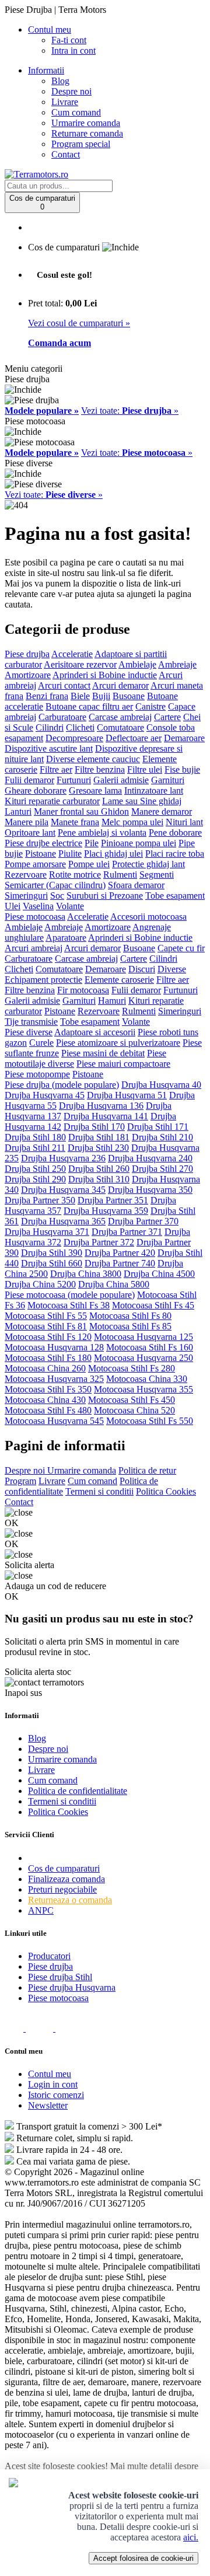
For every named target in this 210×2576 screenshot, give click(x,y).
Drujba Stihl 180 (35, 1137)
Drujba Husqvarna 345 (63, 1190)
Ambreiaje (177, 664)
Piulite (70, 854)
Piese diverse (29, 1032)
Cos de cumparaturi (64, 1868)
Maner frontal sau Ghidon (81, 811)
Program (20, 1481)
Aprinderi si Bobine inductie (105, 675)
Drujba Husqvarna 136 (101, 1106)
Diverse (172, 969)
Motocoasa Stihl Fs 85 (130, 1326)
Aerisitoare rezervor (80, 664)
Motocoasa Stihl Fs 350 (48, 1389)
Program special (81, 144)
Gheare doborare (36, 790)
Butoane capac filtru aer (89, 706)
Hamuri (112, 1001)
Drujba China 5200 (40, 1284)
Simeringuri (26, 896)
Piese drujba (27, 654)
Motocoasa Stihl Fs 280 (132, 1368)
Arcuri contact (64, 685)
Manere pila (27, 822)
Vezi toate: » (130, 411)
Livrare (65, 102)
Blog (60, 81)
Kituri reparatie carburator (52, 801)
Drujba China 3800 (86, 1274)
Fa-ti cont (69, 40)
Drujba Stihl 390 (52, 1253)
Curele (41, 1043)
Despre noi (71, 91)
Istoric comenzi (56, 2095)
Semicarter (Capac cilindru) (55, 885)
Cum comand (76, 112)
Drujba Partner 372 (99, 1242)
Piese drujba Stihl (60, 1977)
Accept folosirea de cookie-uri (143, 2558)
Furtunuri (74, 780)
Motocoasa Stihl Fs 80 (130, 1316)
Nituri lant (184, 822)
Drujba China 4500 (159, 1274)
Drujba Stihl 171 (158, 1127)
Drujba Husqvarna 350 (150, 1190)
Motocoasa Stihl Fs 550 (150, 1421)
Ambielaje (137, 664)
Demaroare (184, 738)
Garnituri (168, 780)
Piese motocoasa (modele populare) (70, 1295)
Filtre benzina (100, 769)
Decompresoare (74, 738)
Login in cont (53, 2084)
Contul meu (50, 2074)
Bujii (101, 696)
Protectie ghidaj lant (148, 864)
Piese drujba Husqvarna (72, 1987)
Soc (57, 896)
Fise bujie (182, 769)
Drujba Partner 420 (120, 1253)
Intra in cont (73, 50)
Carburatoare (62, 717)
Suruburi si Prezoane (105, 896)
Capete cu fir (181, 948)
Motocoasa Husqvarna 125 (143, 1337)
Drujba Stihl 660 (52, 1263)
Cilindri (50, 727)
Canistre (150, 706)
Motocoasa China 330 (147, 1379)
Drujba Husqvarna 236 (63, 1158)
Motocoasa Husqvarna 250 (143, 1358)
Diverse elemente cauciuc (93, 759)
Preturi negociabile (62, 1889)
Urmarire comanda (86, 123)
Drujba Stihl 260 (99, 1169)
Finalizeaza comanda (66, 1879)
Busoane (129, 696)
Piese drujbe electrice (43, 843)
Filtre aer (56, 769)
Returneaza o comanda (70, 1900)
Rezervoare (26, 875)
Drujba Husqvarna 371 (47, 1232)
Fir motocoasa (83, 990)
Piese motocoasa (35, 917)
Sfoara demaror (136, 885)
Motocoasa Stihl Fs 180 (48, 1358)
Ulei (13, 906)
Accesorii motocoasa (148, 917)
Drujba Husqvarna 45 (45, 1095)
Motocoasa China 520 (134, 1410)
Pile (92, 843)
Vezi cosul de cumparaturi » (79, 323)
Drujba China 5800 (114, 1284)
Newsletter (48, 2105)
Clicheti (80, 727)
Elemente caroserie (119, 980)
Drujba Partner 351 (113, 1200)
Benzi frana (47, 696)
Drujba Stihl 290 (35, 1179)
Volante (70, 906)
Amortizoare (28, 675)
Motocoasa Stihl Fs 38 (69, 1305)
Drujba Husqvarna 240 (150, 1158)
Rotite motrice (75, 875)
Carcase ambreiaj (120, 717)
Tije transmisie (31, 1022)
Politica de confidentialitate (78, 1791)
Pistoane (41, 854)
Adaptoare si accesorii (95, 1032)
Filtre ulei (145, 769)
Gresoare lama (95, 790)
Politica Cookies (166, 1491)
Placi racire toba (175, 854)
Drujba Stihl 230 (98, 1148)
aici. (191, 2537)
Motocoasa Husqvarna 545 (54, 1421)
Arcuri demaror (120, 685)
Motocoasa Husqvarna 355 (143, 1389)
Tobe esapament (175, 896)
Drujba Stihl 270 (162, 1169)
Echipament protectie (43, 980)
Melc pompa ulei (132, 822)
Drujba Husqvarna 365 (63, 1221)
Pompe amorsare (35, 864)
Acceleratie (72, 654)
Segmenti (157, 875)
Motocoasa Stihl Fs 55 (46, 1316)
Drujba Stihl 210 (162, 1137)
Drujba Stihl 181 (99, 1137)
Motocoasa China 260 (45, 1368)
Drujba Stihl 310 (99, 1179)
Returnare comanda (87, 133)
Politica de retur (147, 1470)
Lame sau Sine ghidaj (142, 801)
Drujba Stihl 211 (35, 1148)
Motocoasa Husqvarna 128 (54, 1347)
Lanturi (18, 811)
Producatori (49, 1956)
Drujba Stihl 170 (94, 1127)
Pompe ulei (89, 864)
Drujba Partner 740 (120, 1263)
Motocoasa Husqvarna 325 (54, 1379)
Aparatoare (66, 938)
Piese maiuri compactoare (123, 1064)
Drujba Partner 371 (127, 1232)
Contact (66, 154)
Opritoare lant (30, 833)
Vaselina (38, 906)
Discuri (142, 969)
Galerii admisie (121, 780)
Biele (80, 696)
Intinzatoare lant (154, 790)
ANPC (41, 1910)
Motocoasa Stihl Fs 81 (46, 1326)
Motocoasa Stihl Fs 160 (150, 1347)
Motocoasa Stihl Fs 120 (48, 1337)
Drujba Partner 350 (40, 1200)
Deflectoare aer (134, 738)
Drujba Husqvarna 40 (161, 1085)
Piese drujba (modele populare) (62, 1085)
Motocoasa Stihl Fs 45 (153, 1305)
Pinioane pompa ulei (139, 843)
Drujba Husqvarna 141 (106, 1116)
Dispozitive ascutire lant (49, 748)
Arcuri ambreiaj (34, 948)
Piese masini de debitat (103, 1053)
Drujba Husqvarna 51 (127, 1095)
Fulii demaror (29, 780)
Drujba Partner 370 (143, 1221)
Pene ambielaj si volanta (102, 833)
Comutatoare (120, 727)
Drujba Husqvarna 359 (106, 1211)
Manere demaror (162, 811)
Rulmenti (120, 875)
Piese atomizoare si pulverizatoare (118, 1043)
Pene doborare (175, 833)
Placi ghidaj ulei (113, 854)
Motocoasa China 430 (45, 1400)
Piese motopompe (37, 1074)
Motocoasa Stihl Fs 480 (48, 1410)
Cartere (167, 717)
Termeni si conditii (99, 1491)
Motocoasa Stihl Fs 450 (132, 1400)
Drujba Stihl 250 (35, 1169)
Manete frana (75, 822)
